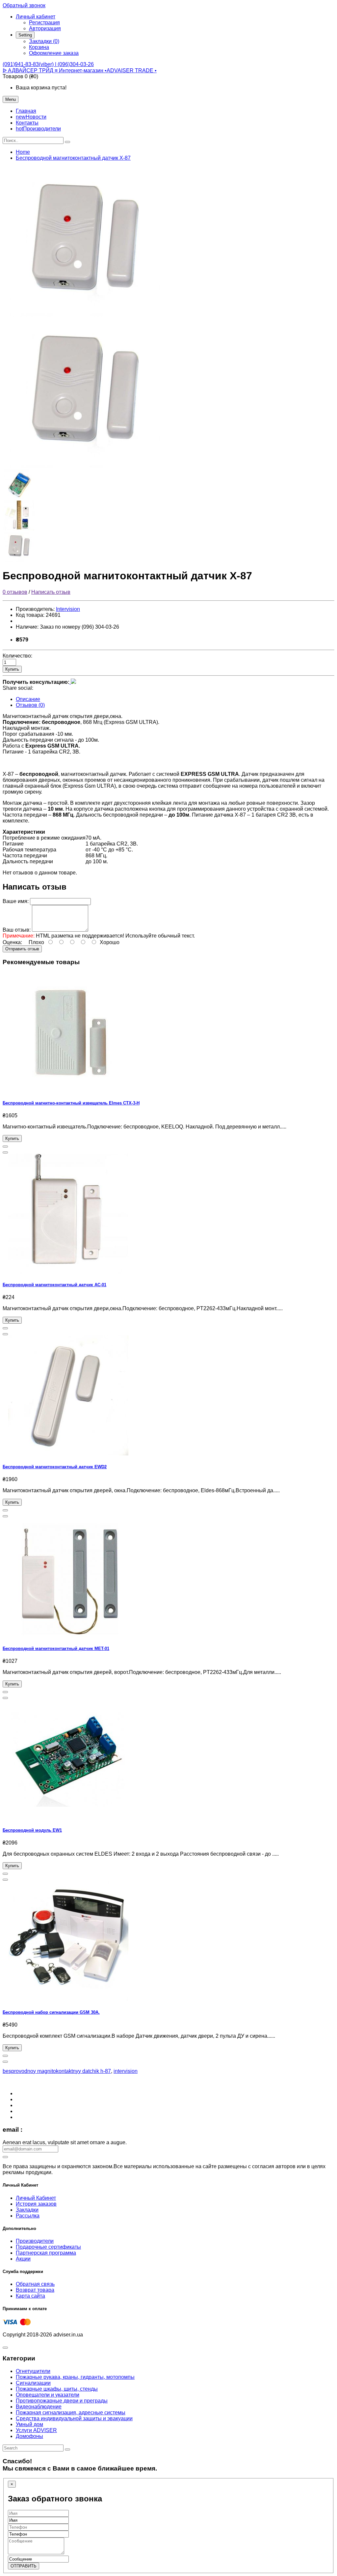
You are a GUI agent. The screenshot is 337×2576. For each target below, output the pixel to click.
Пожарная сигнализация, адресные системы (71, 2413)
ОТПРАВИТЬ (24, 2566)
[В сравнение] (5, 1152)
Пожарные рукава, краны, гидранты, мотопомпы (75, 2377)
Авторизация (45, 28)
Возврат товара (35, 2290)
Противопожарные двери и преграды (62, 2401)
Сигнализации (33, 2383)
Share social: (18, 688)
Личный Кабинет (36, 2198)
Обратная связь (35, 2284)
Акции (23, 2259)
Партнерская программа (46, 2253)
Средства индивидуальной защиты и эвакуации (74, 2418)
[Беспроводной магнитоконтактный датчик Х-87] (85, 315)
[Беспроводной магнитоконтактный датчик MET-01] (68, 1636)
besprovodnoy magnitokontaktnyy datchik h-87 (57, 2071)
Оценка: (12, 942)
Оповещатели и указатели (48, 2395)
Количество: (17, 656)
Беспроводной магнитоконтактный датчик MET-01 (56, 1648)
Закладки (27, 2210)
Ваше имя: (16, 901)
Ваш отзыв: (17, 930)
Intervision (68, 609)
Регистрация (44, 23)
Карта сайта (30, 2296)
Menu (11, 99)
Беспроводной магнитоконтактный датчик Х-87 (73, 158)
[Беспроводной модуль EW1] (68, 1817)
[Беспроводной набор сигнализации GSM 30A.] (68, 1999)
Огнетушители (33, 2371)
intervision (126, 2071)
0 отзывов (15, 592)
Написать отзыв (51, 592)
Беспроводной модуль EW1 (32, 1830)
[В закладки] (5, 1147)
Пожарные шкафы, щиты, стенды (57, 2389)
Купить (12, 669)
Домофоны (29, 2436)
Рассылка (28, 2216)
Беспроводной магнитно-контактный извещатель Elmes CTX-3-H (71, 1103)
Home (23, 152)
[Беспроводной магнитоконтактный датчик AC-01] (68, 1272)
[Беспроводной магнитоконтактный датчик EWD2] (68, 1454)
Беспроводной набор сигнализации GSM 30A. (51, 2012)
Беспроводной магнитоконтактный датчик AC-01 (54, 1285)
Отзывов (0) (30, 705)
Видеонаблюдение (39, 2407)
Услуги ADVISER (36, 2430)
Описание (28, 699)
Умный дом (29, 2424)
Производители (35, 2241)
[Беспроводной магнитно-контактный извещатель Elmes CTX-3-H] (68, 1090)
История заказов (36, 2204)
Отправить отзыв (22, 949)
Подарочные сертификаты (48, 2247)
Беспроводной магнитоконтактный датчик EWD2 (55, 1467)
